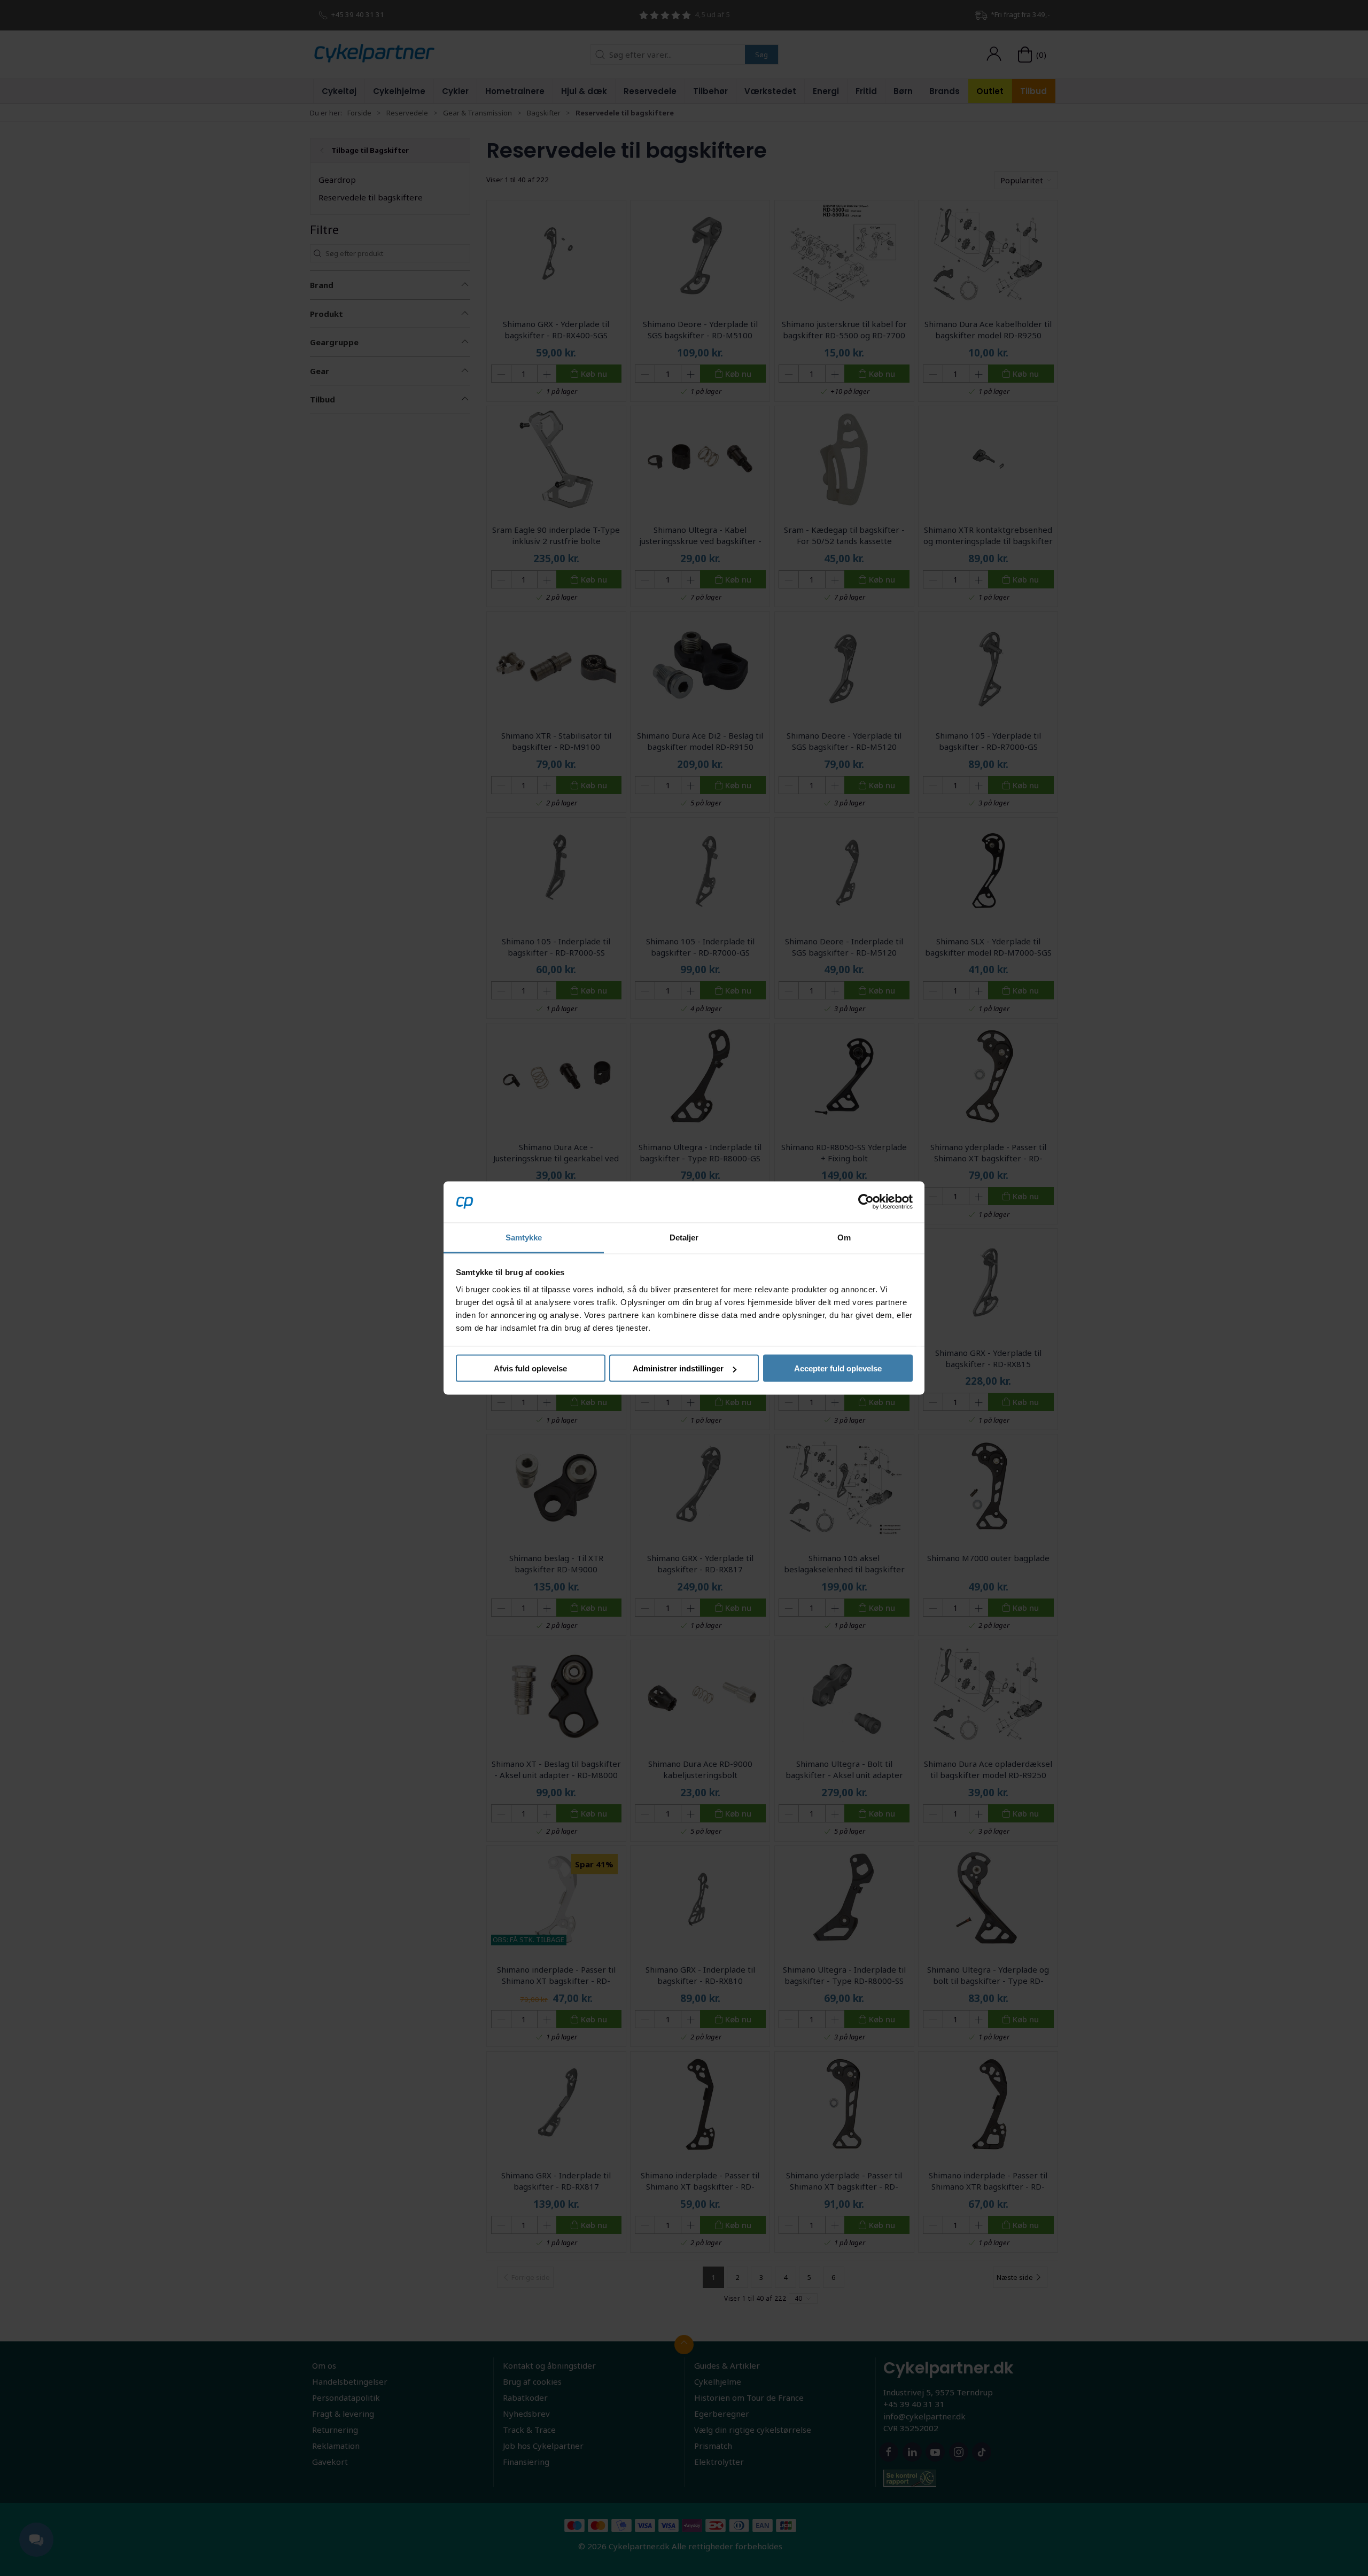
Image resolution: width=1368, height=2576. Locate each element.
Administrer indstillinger (678, 1368)
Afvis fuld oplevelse (530, 1368)
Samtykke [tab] (524, 1237)
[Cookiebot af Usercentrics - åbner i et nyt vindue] (866, 1202)
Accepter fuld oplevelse (838, 1368)
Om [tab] (844, 1237)
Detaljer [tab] (684, 1237)
